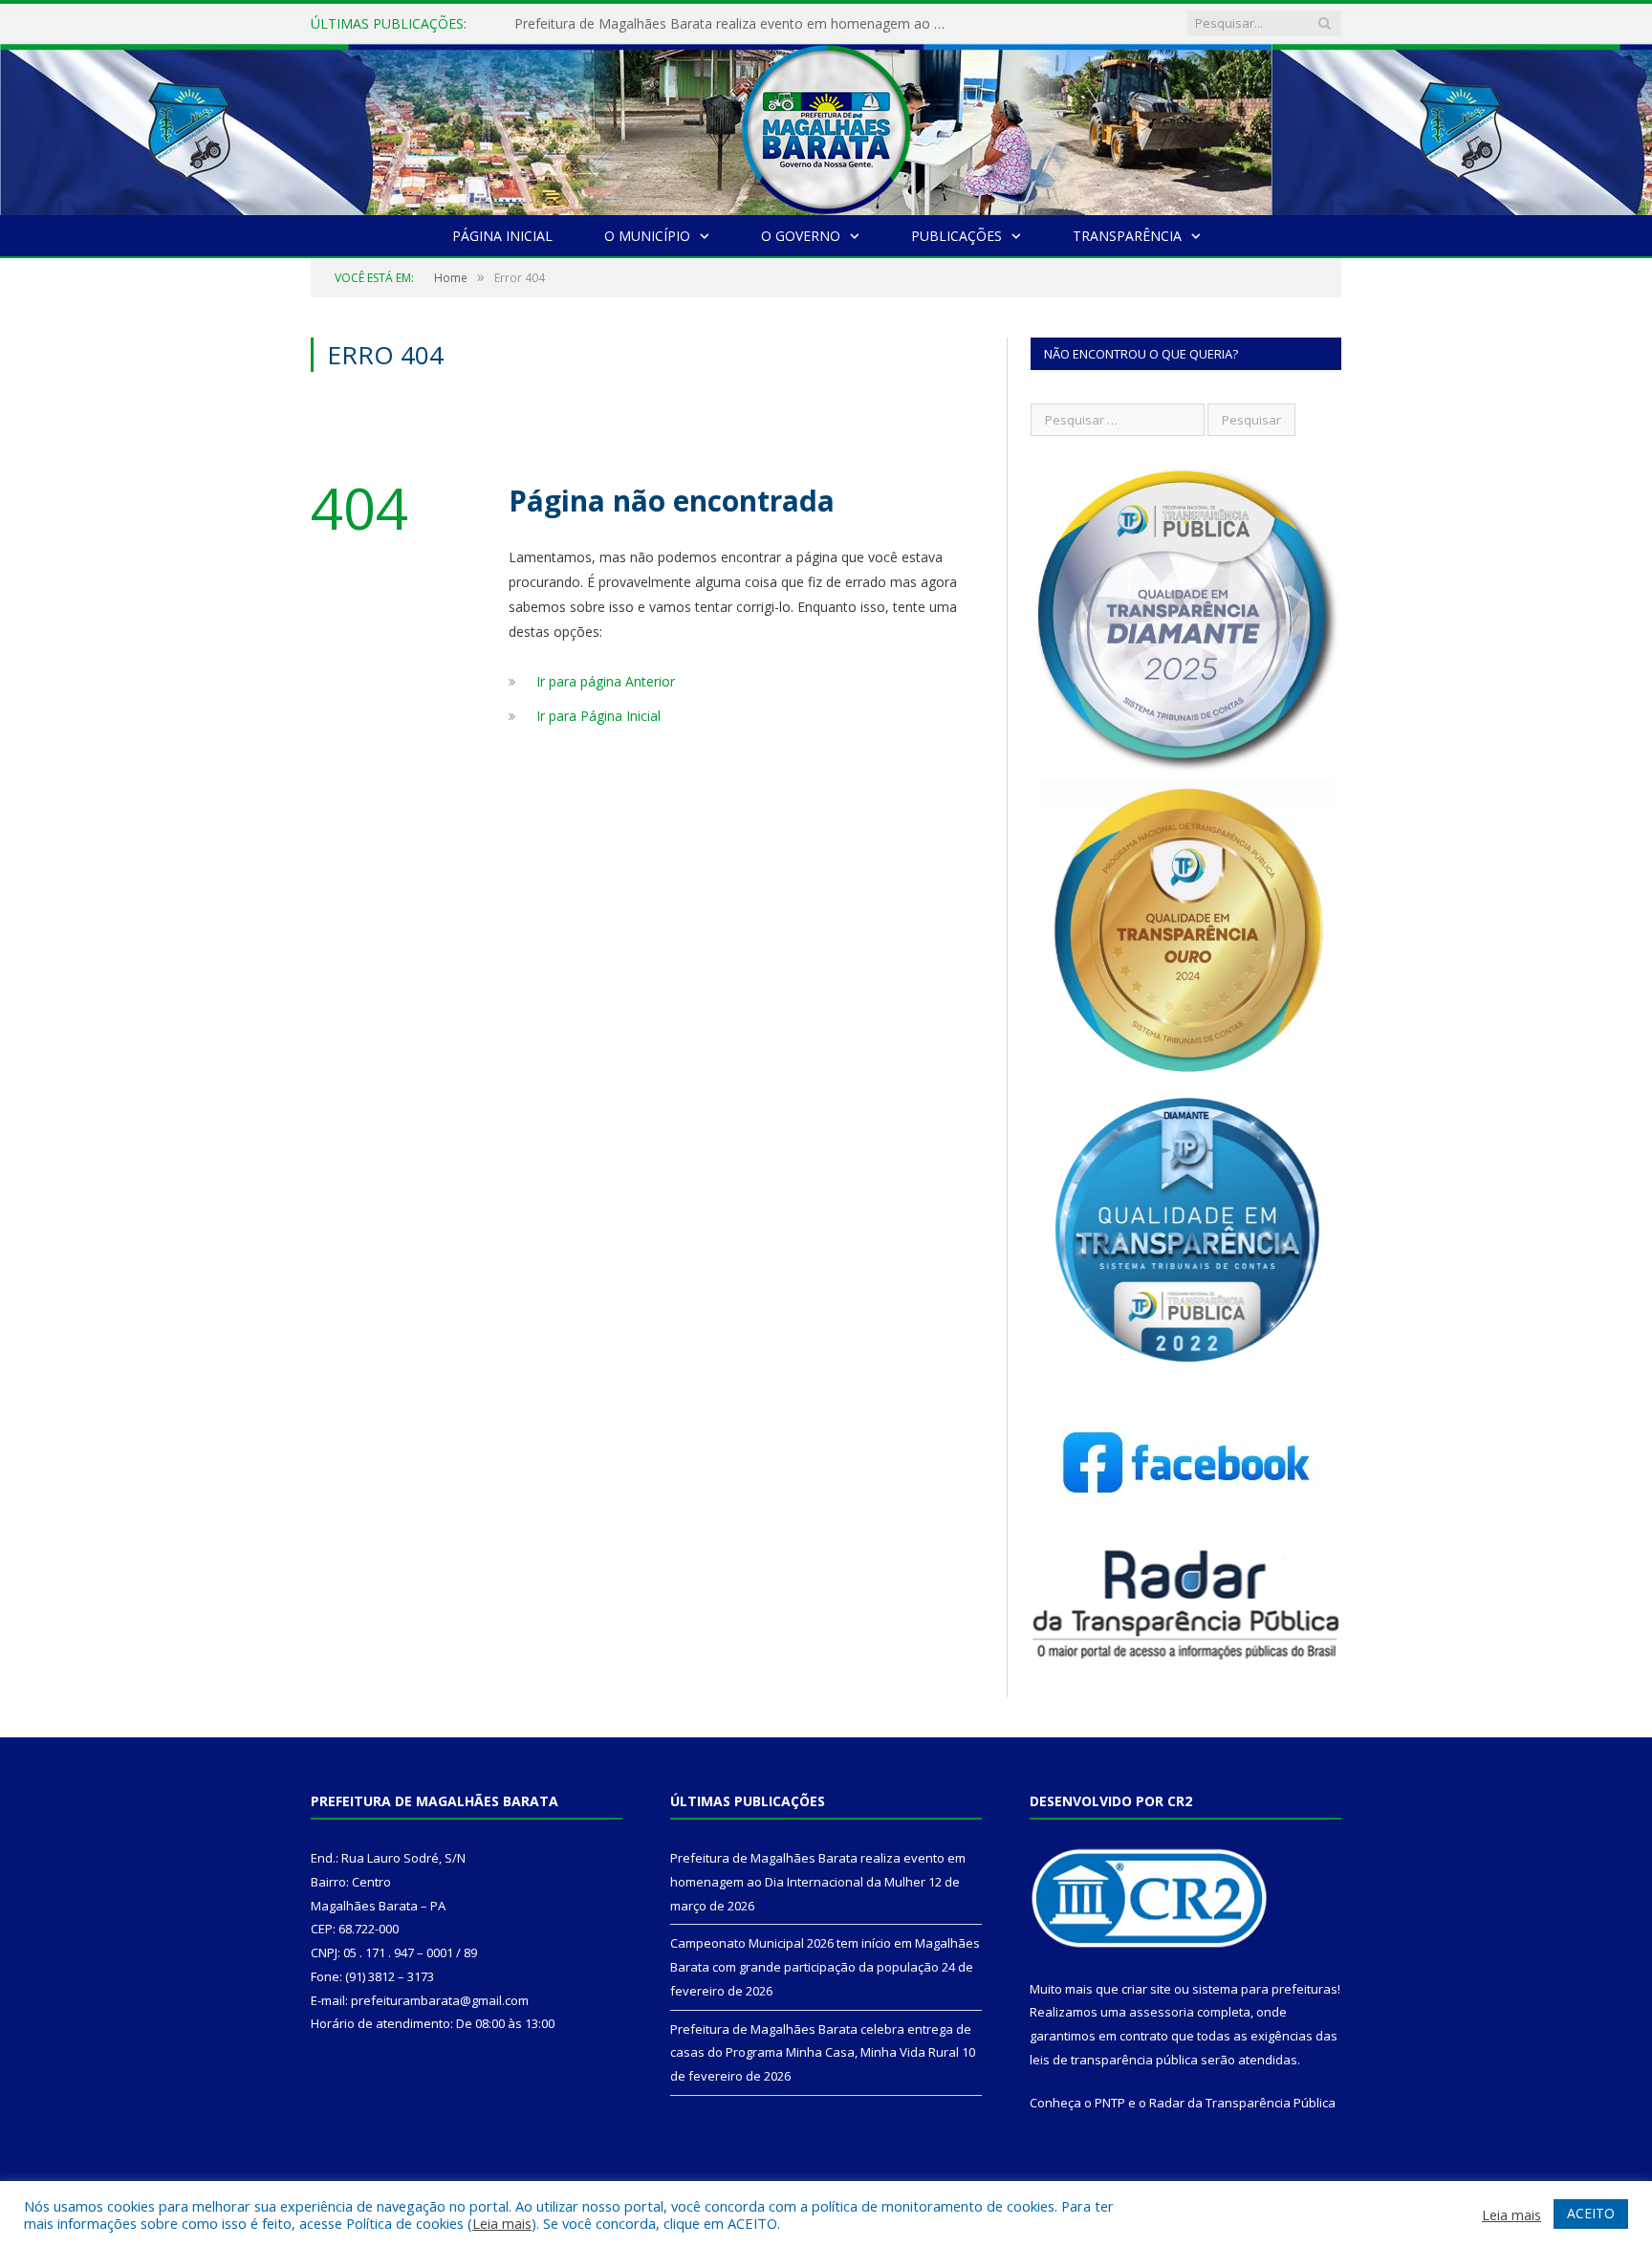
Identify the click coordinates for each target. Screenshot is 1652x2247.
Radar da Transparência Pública (1242, 2103)
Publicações (956, 236)
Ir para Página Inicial (598, 716)
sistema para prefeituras (1265, 1989)
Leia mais (502, 2223)
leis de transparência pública (1114, 2060)
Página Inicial (502, 236)
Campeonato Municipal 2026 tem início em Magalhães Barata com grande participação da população (734, 24)
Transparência (1127, 236)
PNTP (1110, 2103)
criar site (1146, 1989)
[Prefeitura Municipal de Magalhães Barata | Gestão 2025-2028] (826, 125)
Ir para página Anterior (606, 681)
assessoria (1162, 2012)
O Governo (801, 236)
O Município (647, 236)
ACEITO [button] (1591, 2213)
